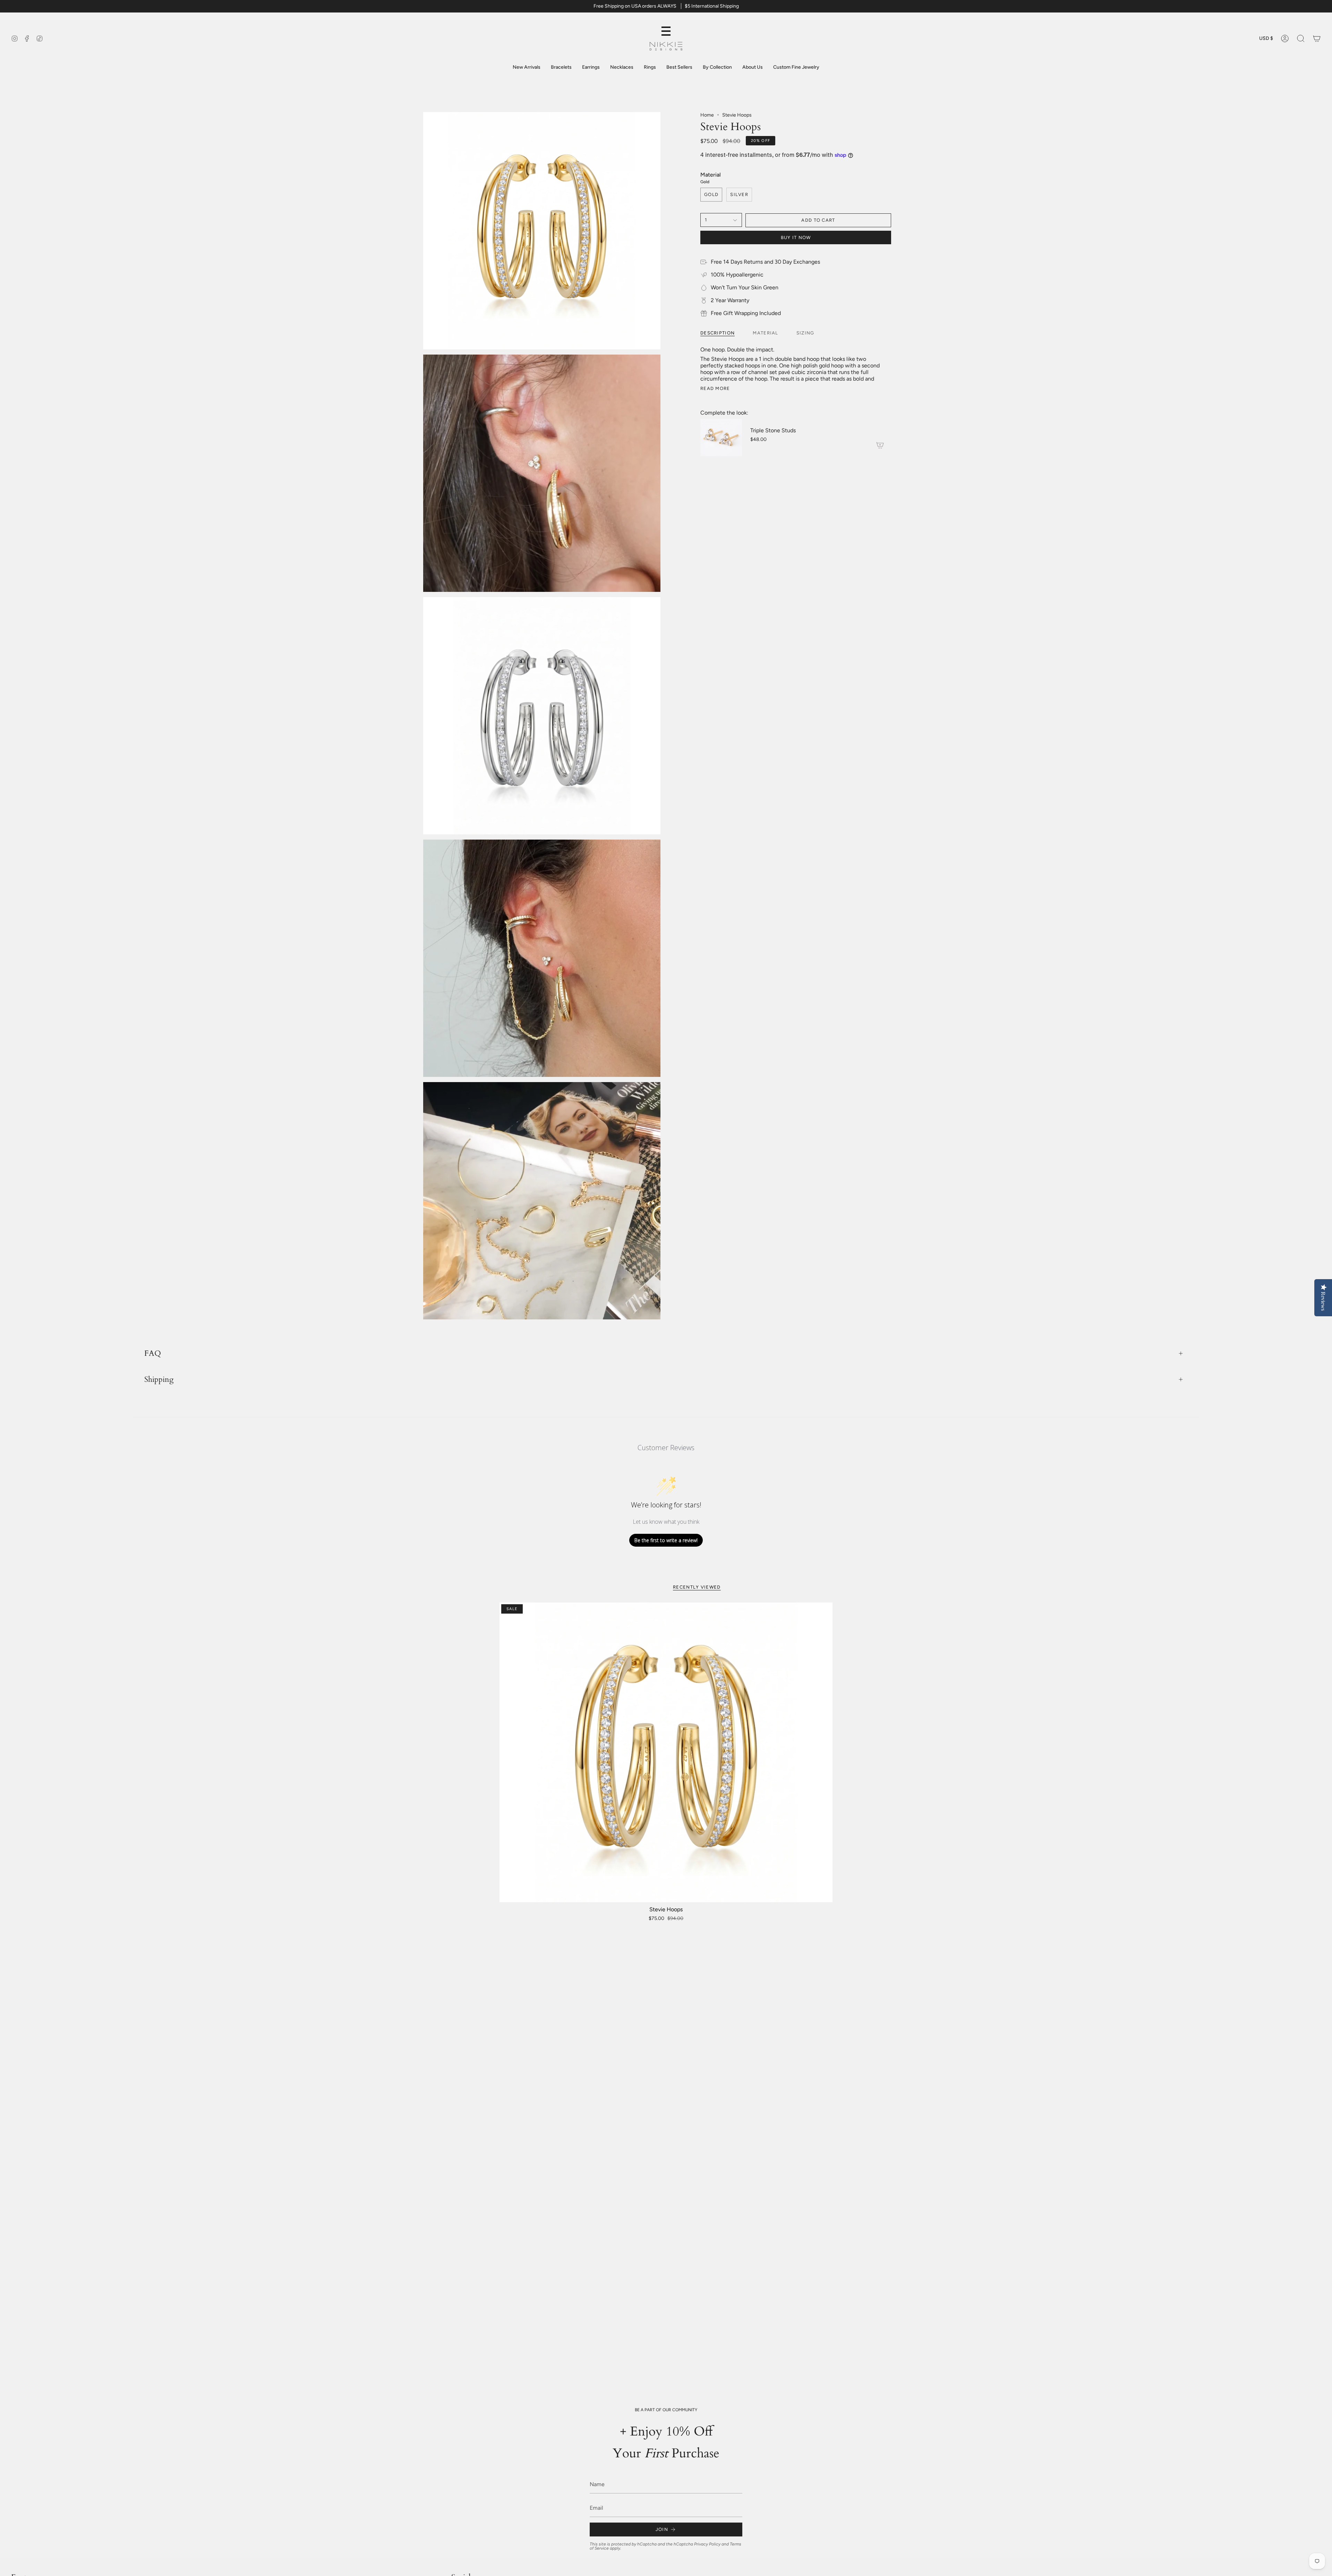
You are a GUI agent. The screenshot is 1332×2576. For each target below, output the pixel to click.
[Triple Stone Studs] (721, 437)
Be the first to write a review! (666, 1540)
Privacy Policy (707, 2544)
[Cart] (1317, 39)
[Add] (880, 445)
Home (707, 115)
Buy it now (796, 237)
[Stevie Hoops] (666, 1752)
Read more (715, 388)
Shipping (159, 1379)
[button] (1301, 39)
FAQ (153, 1353)
